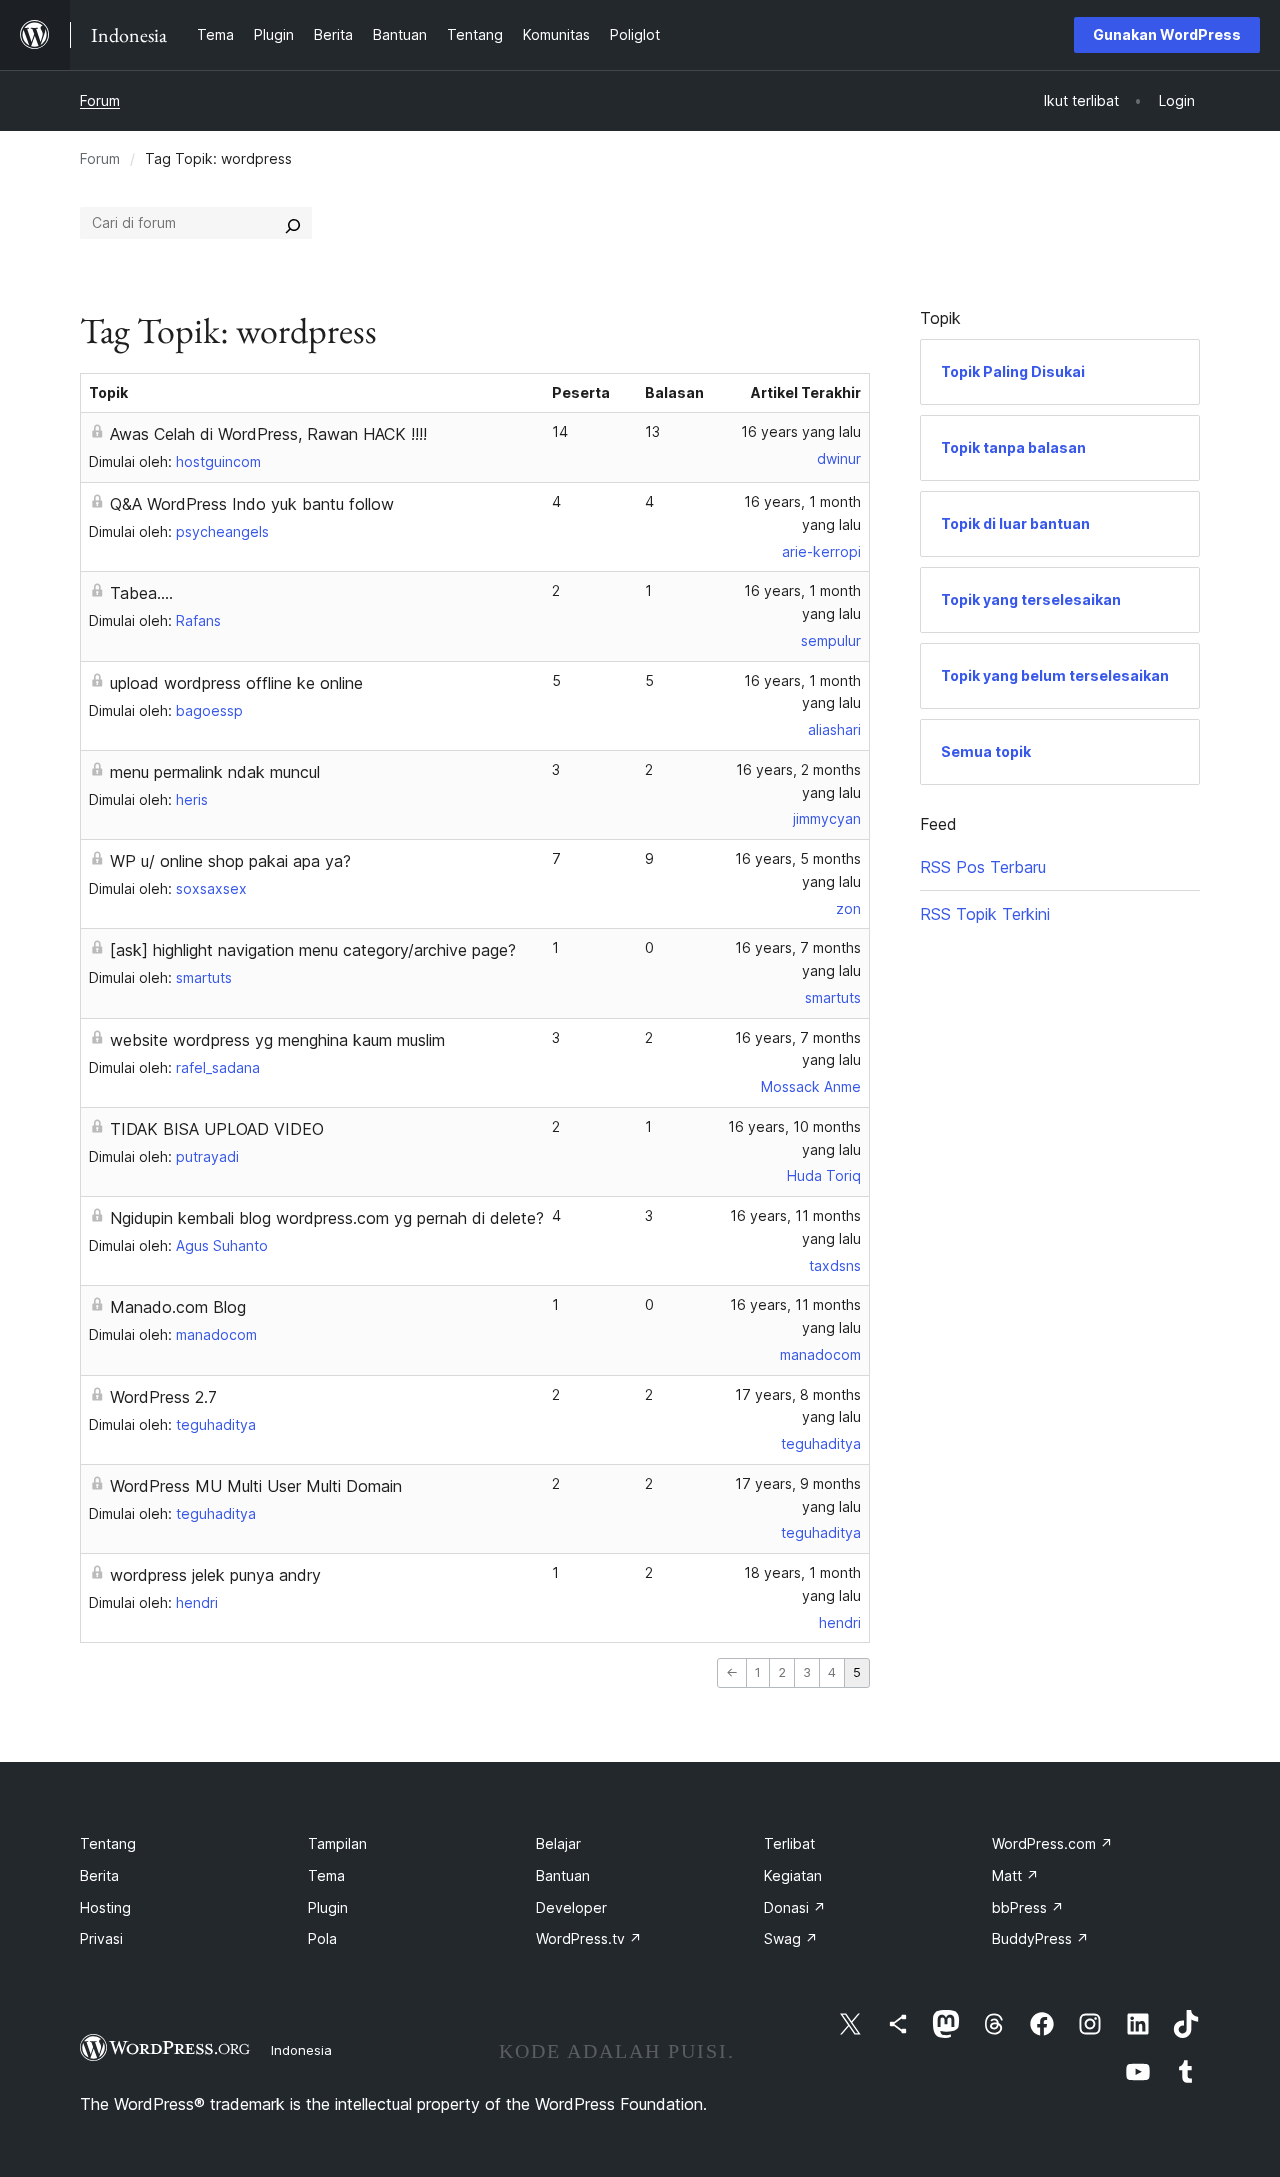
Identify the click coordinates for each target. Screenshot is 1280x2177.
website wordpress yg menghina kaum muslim (277, 1040)
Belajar (558, 1843)
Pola (322, 1938)
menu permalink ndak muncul (215, 772)
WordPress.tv (589, 1938)
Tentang (108, 1843)
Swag (791, 1938)
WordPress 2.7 (163, 1397)
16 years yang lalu (801, 431)
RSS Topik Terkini (985, 914)
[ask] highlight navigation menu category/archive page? (313, 950)
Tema (326, 1875)
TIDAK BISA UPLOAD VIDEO (217, 1129)
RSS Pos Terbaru (983, 867)
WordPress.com (1052, 1843)
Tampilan (337, 1843)
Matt (1015, 1875)
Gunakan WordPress (1167, 34)
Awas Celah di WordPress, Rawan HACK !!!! (268, 434)
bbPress (1028, 1907)
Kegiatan (793, 1875)
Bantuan (563, 1875)
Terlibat (789, 1843)
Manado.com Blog (178, 1307)
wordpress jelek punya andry (215, 1575)
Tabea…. (141, 593)
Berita (99, 1875)
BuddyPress (1040, 1938)
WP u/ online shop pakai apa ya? (230, 861)
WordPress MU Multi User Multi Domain (256, 1486)
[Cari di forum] (293, 223)
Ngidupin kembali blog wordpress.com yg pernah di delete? (327, 1218)
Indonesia (301, 2050)
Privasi (101, 1938)
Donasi (795, 1907)
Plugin (328, 1907)
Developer (571, 1907)
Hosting (105, 1907)
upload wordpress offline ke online (236, 683)
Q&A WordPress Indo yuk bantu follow (252, 504)
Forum (100, 100)
